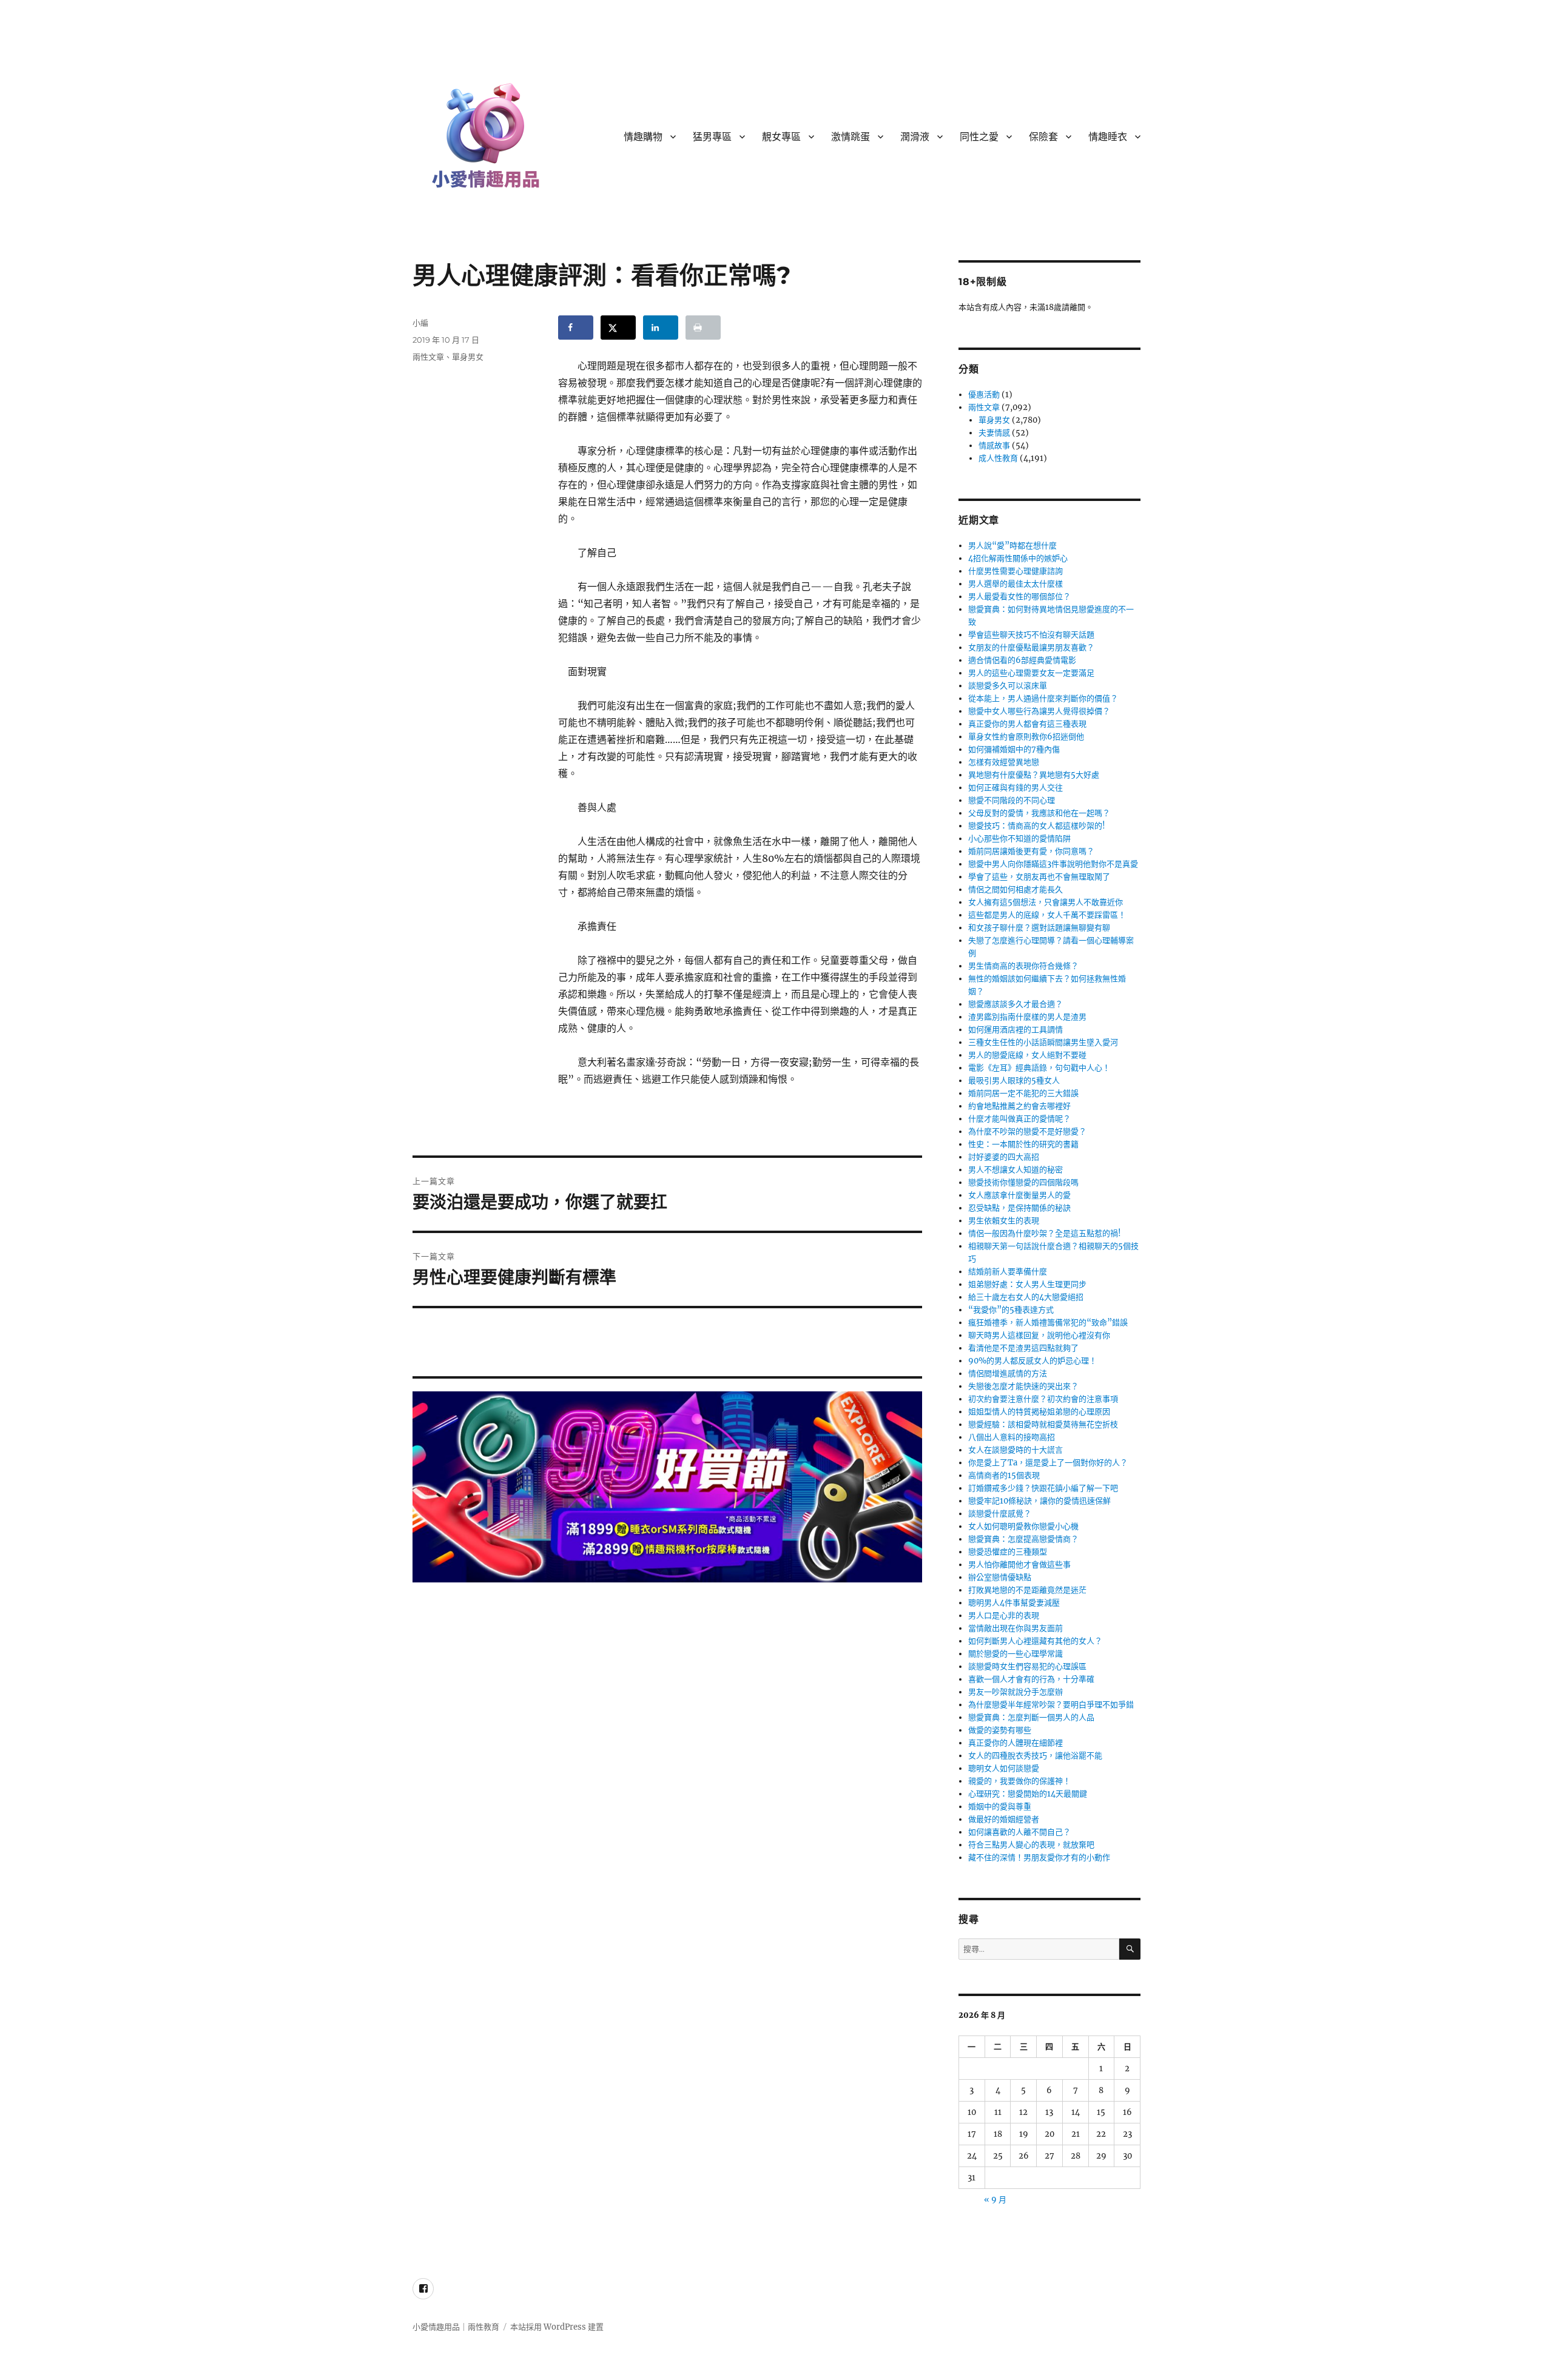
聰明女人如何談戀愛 (1004, 1768)
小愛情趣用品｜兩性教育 (456, 2327)
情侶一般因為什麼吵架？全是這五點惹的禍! (1045, 1233)
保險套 (1043, 137)
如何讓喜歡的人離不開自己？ (1019, 1832)
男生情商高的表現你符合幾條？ (1023, 966)
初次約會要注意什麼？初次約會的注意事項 (1043, 1399)
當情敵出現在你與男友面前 (1016, 1628)
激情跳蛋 (851, 137)
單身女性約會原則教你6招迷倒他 (1026, 737)
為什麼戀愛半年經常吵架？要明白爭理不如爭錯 (1051, 1705)
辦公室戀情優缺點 (1000, 1577)
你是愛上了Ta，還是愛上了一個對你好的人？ (1048, 1463)
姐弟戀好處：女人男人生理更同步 (1027, 1284)
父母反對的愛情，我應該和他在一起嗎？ (1039, 813)
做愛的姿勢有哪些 (1000, 1730)
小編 (420, 323)
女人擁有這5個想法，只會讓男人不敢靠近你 (1046, 902)
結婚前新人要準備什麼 (1008, 1272)
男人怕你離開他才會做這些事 (1019, 1565)
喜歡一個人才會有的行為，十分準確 (1031, 1679)
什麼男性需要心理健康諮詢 (1016, 571)
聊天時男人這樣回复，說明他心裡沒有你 (1039, 1335)
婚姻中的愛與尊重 (1000, 1807)
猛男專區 (712, 137)
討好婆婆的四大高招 (1004, 1157)
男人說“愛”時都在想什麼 (1012, 546)
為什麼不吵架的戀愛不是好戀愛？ (1027, 1131)
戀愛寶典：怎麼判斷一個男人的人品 (1031, 1717)
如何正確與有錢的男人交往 (1016, 788)
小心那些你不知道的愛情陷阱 (1019, 839)
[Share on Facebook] (576, 328)
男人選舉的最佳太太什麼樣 (1016, 584)
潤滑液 (915, 137)
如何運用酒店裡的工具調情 (1016, 1030)
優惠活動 (984, 395)
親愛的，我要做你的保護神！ (1019, 1781)
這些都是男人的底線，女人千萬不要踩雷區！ (1047, 915)
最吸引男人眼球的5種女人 (1014, 1081)
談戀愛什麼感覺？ (1000, 1514)
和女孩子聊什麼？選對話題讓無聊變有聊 (1039, 928)
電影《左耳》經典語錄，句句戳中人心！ (1039, 1068)
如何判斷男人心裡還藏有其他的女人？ (1035, 1641)
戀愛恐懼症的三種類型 (1008, 1552)
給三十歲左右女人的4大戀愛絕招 (1026, 1297)
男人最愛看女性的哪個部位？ (1019, 597)
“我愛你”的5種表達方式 (1011, 1310)
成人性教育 (998, 458)
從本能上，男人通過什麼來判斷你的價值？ (1043, 698)
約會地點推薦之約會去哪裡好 (1019, 1106)
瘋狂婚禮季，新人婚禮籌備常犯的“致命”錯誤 (1048, 1323)
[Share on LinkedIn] (661, 328)
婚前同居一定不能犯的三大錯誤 (1023, 1093)
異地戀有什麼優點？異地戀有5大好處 (1034, 775)
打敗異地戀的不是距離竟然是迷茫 (1027, 1590)
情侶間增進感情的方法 (1008, 1373)
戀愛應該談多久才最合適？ (1016, 1004)
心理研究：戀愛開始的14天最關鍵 (1028, 1794)
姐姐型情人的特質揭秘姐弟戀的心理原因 (1039, 1412)
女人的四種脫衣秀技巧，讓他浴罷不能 (1035, 1756)
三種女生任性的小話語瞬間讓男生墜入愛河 (1043, 1042)
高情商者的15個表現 (1004, 1475)
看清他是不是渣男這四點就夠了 (1023, 1348)
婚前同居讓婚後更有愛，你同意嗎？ (1031, 851)
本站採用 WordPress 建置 (557, 2327)
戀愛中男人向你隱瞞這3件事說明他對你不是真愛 (1053, 864)
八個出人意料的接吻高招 (1012, 1437)
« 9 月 (995, 2200)
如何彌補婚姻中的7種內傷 (1014, 749)
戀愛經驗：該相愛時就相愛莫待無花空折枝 (1043, 1424)
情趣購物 (643, 137)
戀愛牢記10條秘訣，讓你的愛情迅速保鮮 (1039, 1501)
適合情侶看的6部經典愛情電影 (1022, 660)
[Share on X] (618, 328)
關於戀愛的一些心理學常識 (1016, 1654)
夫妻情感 (994, 433)
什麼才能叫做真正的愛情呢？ (1019, 1119)
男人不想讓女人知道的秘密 (1016, 1170)
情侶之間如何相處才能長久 (1016, 889)
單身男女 (468, 357)
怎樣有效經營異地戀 (1004, 762)
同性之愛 (979, 137)
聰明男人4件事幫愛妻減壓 (1014, 1603)
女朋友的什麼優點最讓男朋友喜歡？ (1031, 647)
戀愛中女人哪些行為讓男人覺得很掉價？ (1039, 711)
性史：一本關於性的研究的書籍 (1023, 1144)
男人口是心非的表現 (1004, 1615)
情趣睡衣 (1108, 137)
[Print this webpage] (703, 328)
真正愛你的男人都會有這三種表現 (1027, 724)
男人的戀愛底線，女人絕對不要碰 (1027, 1055)
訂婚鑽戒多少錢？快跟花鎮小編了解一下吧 (1043, 1488)
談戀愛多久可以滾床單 (1008, 686)
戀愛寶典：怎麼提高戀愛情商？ (1023, 1539)
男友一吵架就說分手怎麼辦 (1016, 1692)
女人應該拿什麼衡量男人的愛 (1019, 1195)
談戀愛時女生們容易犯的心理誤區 (1027, 1666)
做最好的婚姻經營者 (1004, 1819)
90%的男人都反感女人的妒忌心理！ (1033, 1361)
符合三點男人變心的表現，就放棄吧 (1031, 1845)
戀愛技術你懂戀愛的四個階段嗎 (1023, 1182)
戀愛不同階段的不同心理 (1012, 800)
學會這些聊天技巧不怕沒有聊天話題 (1031, 635)
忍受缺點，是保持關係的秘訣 (1019, 1208)
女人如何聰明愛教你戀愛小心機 (1023, 1526)
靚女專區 (781, 137)
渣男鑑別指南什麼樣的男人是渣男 (1027, 1017)
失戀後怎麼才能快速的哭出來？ (1023, 1386)
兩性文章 (428, 357)
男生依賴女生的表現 (1004, 1221)
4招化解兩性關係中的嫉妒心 (1018, 558)
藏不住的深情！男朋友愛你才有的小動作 (1039, 1857)
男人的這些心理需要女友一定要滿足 (1031, 673)
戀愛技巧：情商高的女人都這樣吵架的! (1037, 826)
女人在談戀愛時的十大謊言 (1016, 1450)
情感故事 (994, 445)
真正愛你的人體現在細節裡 (1016, 1743)
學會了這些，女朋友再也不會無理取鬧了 (1039, 877)
